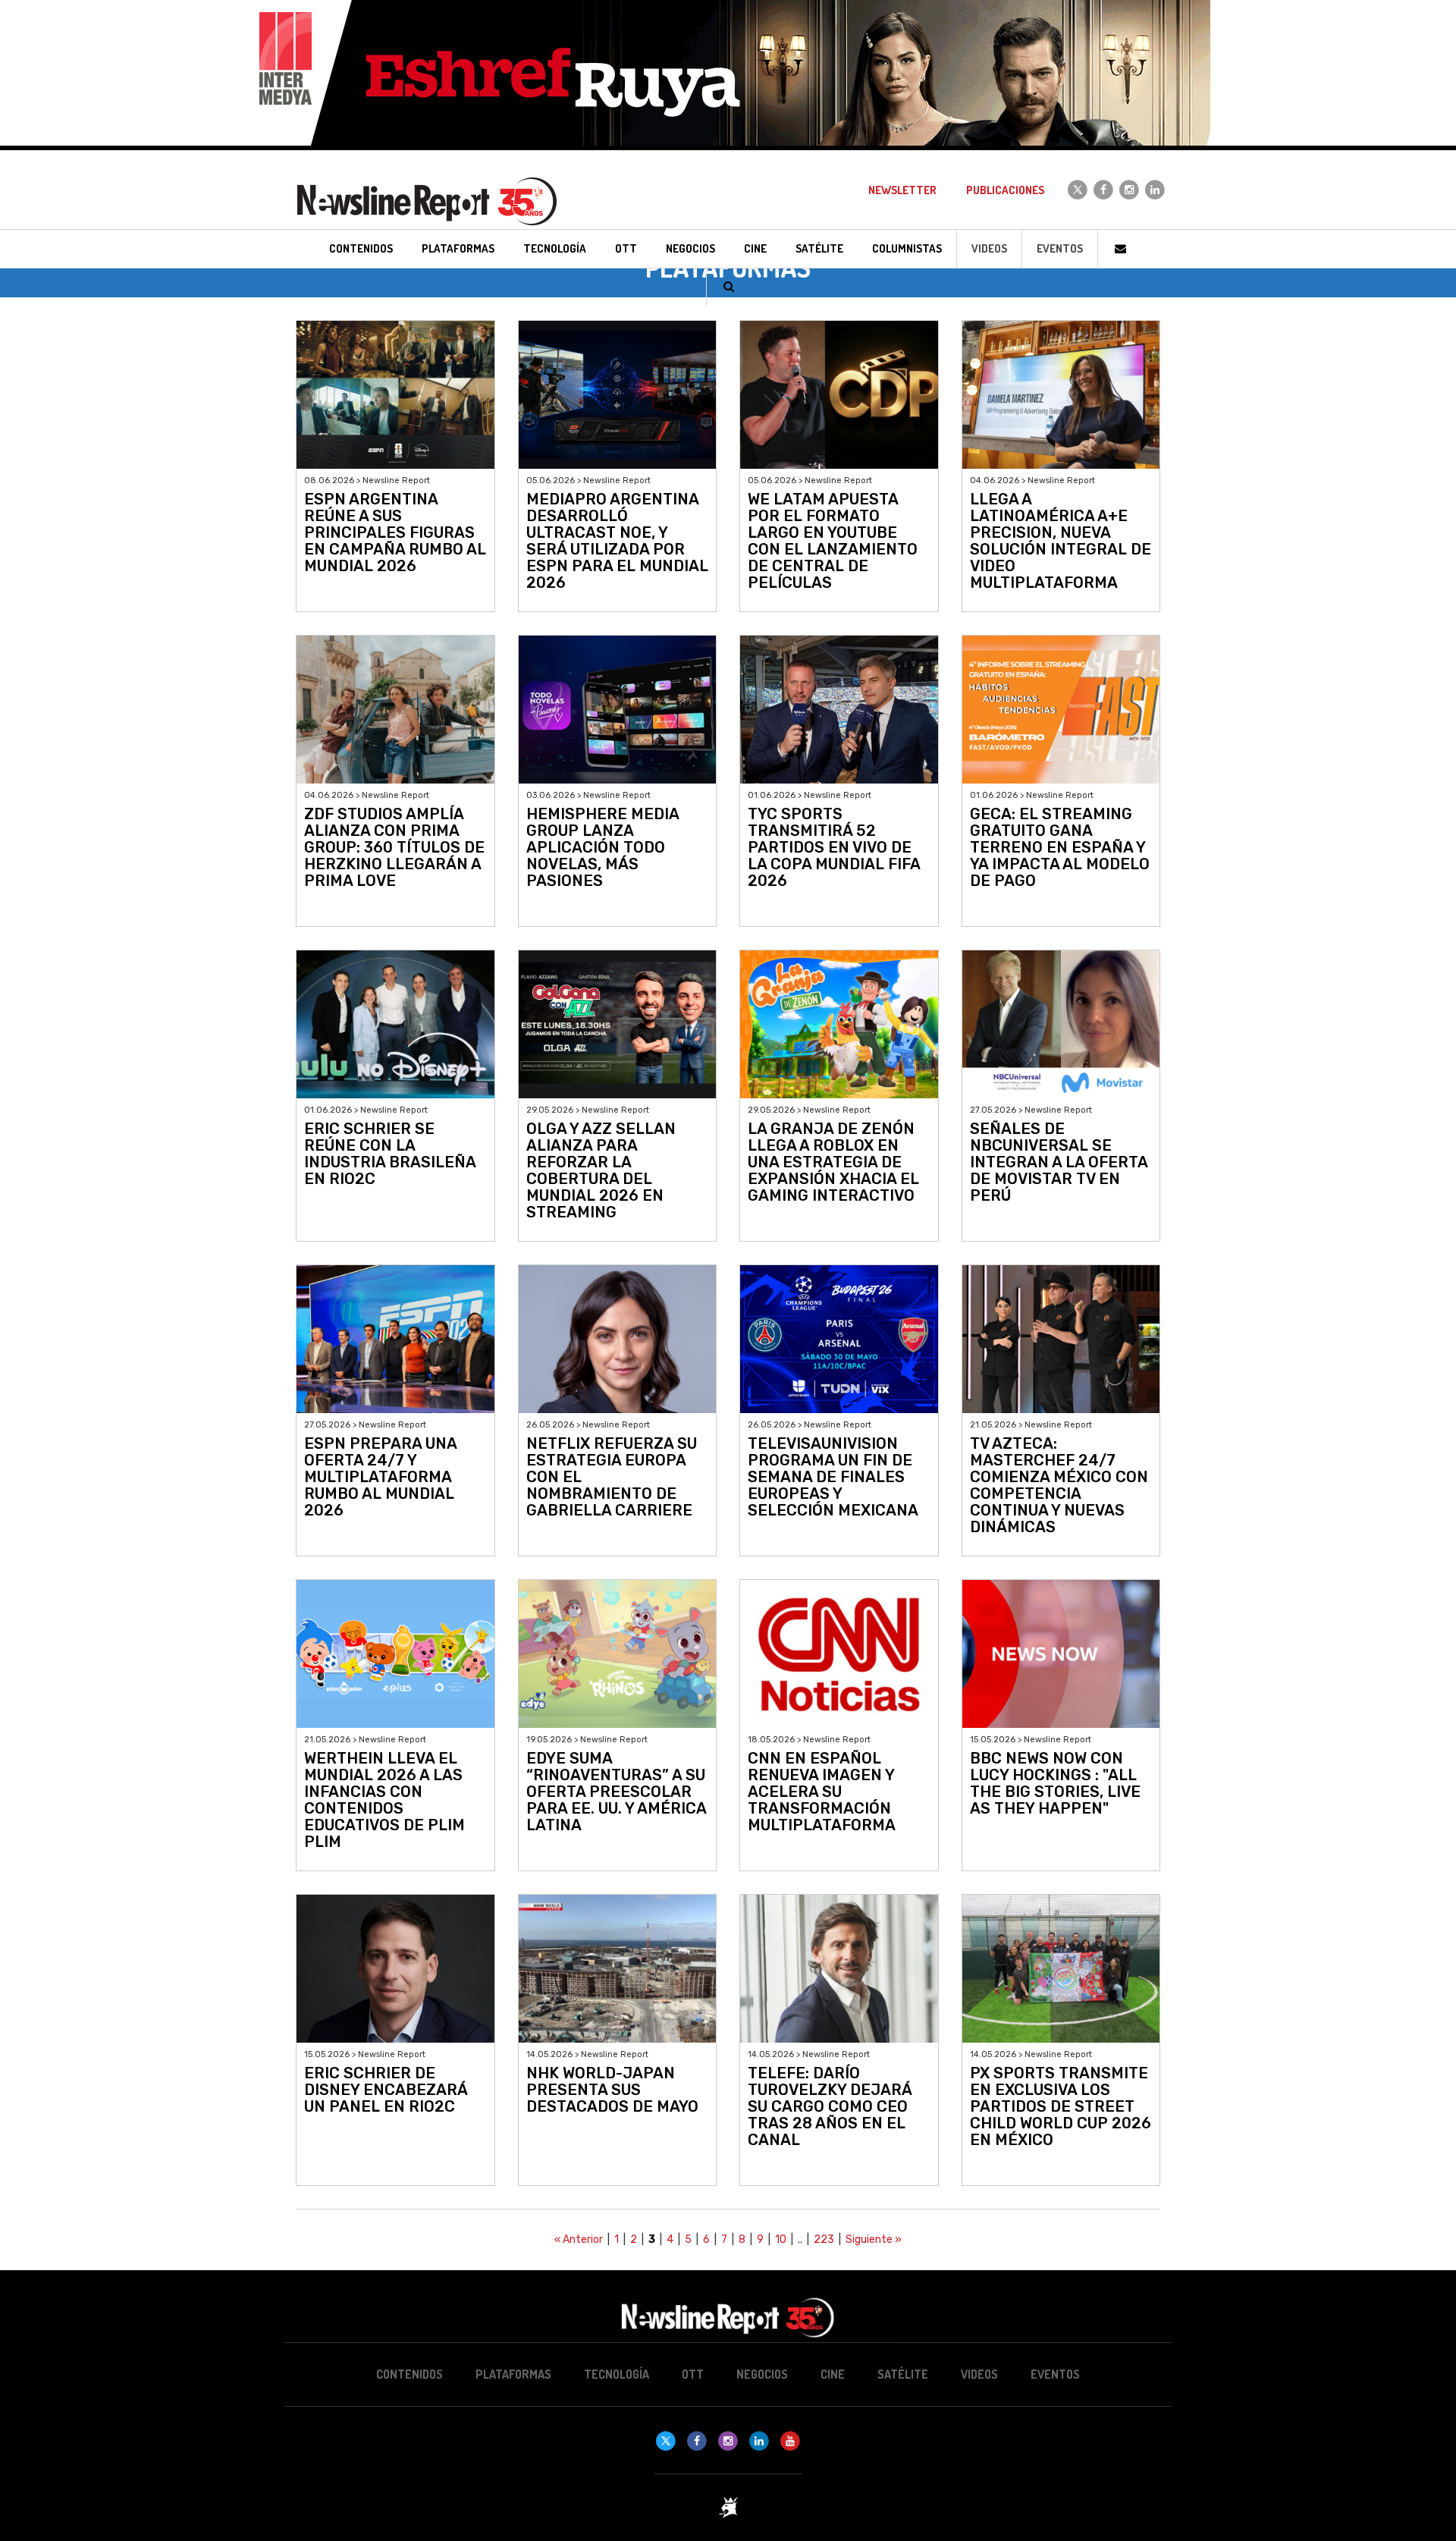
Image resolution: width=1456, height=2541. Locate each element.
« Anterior (579, 2239)
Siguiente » (874, 2239)
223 (824, 2239)
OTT (693, 2374)
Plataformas (513, 2374)
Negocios (762, 2374)
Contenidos (409, 2374)
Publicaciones (1005, 190)
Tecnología (617, 2374)
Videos (989, 248)
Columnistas (907, 248)
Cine (833, 2374)
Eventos (1060, 248)
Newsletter (902, 190)
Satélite (903, 2374)
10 (781, 2239)
